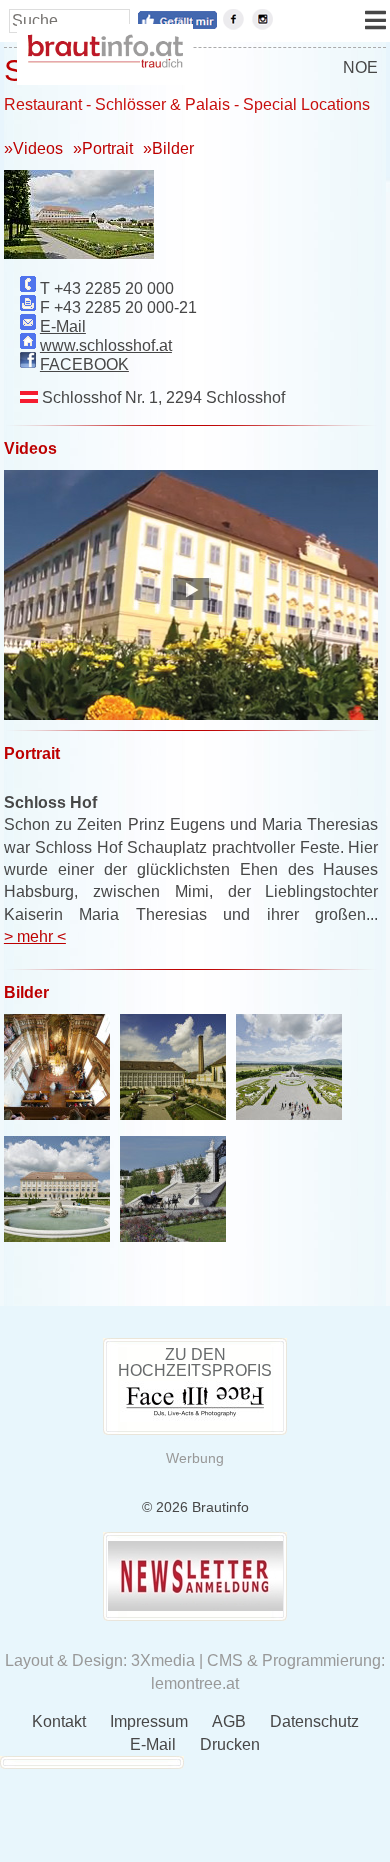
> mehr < (35, 936)
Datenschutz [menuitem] (314, 1721)
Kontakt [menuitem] (59, 1721)
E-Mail (63, 326)
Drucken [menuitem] (230, 1744)
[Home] (105, 62)
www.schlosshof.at (106, 345)
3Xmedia (163, 1660)
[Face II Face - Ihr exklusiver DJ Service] (195, 1416)
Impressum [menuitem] (149, 1721)
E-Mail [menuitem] (153, 1744)
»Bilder (168, 148)
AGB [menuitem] (229, 1721)
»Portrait (103, 148)
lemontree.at (195, 1683)
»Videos (33, 148)
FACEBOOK (84, 364)
